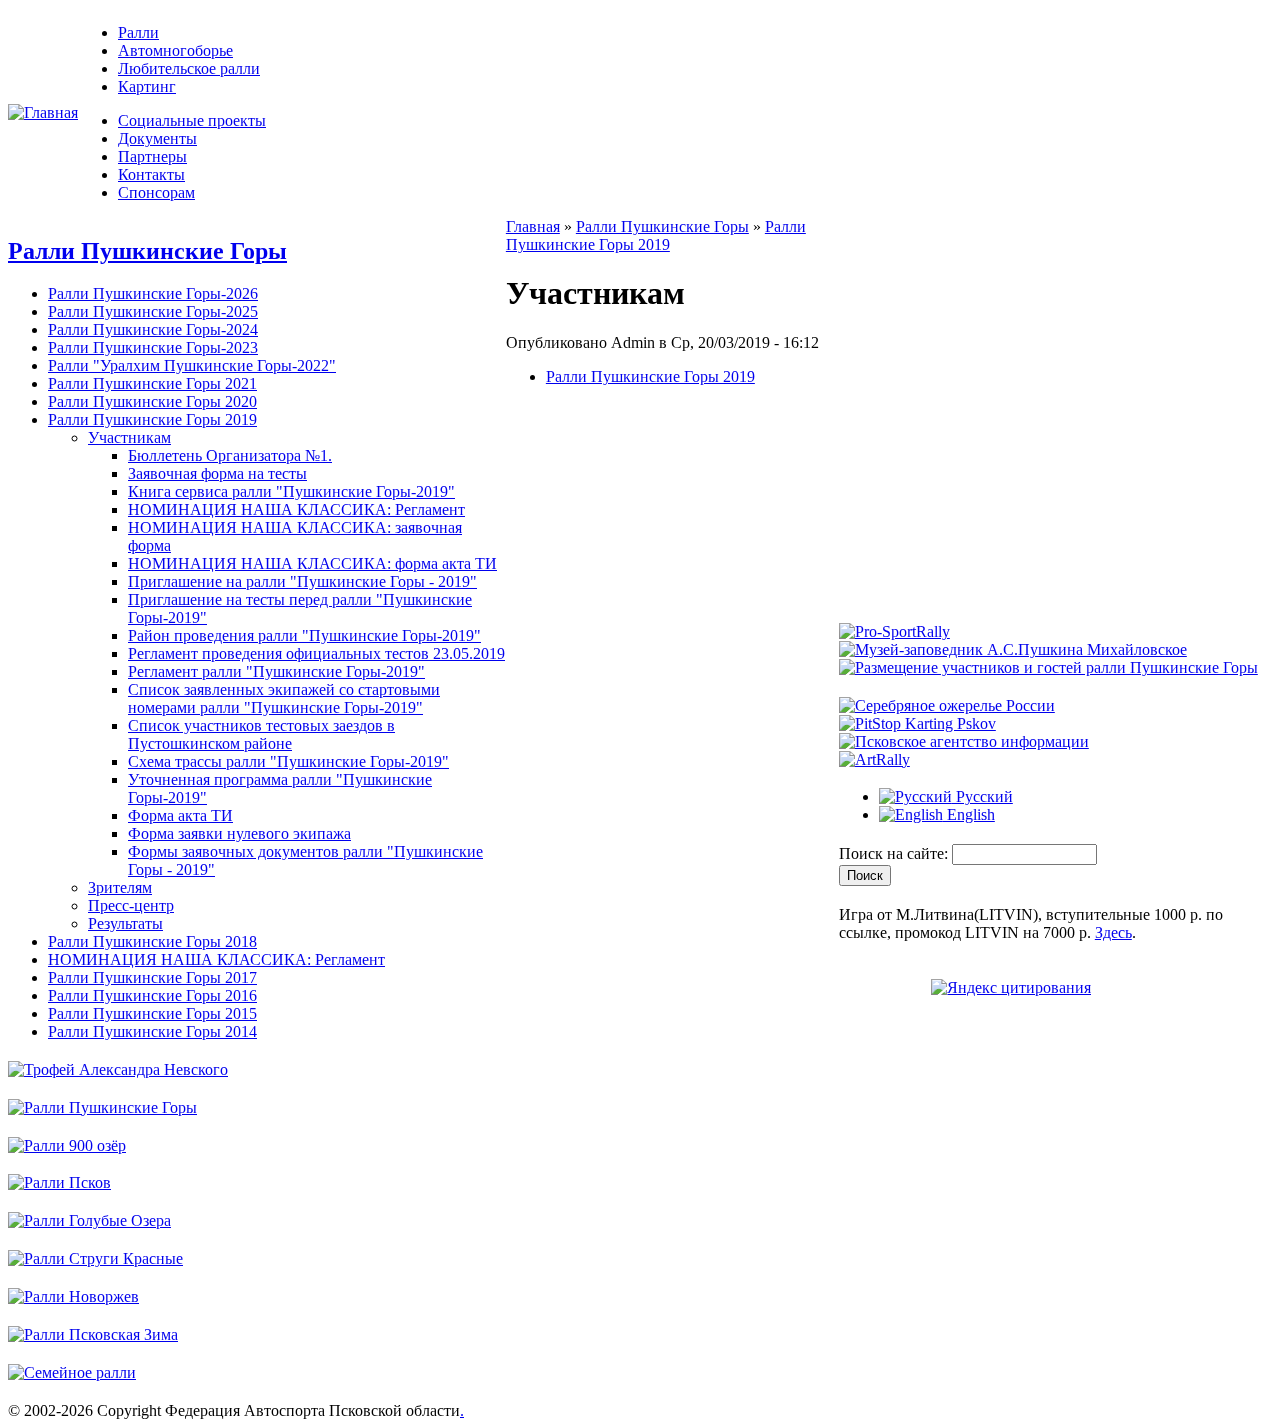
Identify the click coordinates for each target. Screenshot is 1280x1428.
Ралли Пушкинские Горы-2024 (153, 329)
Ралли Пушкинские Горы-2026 (153, 293)
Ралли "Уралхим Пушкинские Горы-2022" (192, 365)
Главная (533, 226)
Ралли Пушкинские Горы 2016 (152, 995)
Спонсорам (156, 192)
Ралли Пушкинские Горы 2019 (152, 419)
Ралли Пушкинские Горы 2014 (152, 1031)
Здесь (1113, 932)
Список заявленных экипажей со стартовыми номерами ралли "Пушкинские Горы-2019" (284, 698)
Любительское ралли (189, 68)
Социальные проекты (192, 120)
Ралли (138, 32)
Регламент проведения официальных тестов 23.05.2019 (316, 653)
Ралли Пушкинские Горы (147, 251)
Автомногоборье (175, 50)
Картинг (147, 86)
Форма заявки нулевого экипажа (239, 833)
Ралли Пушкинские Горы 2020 (152, 401)
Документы (157, 138)
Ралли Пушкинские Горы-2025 (153, 311)
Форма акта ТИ (180, 815)
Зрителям (120, 887)
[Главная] (43, 112)
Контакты (151, 174)
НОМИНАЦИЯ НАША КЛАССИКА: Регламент (296, 509)
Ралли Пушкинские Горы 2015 (152, 1013)
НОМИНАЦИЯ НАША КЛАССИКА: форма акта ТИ (312, 563)
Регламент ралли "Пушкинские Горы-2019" (276, 671)
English (969, 814)
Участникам (129, 437)
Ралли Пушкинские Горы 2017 (152, 977)
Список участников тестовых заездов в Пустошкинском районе (261, 734)
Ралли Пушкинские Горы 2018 (152, 941)
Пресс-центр (131, 905)
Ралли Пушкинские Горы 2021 (152, 383)
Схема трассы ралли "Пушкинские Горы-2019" (288, 761)
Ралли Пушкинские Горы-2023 (153, 347)
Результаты (125, 923)
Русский (982, 796)
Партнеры (152, 156)
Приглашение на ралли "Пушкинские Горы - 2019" (302, 581)
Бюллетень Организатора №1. (230, 455)
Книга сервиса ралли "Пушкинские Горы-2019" (291, 491)
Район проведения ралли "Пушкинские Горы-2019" (304, 635)
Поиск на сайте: (895, 853)
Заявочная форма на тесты (217, 473)
